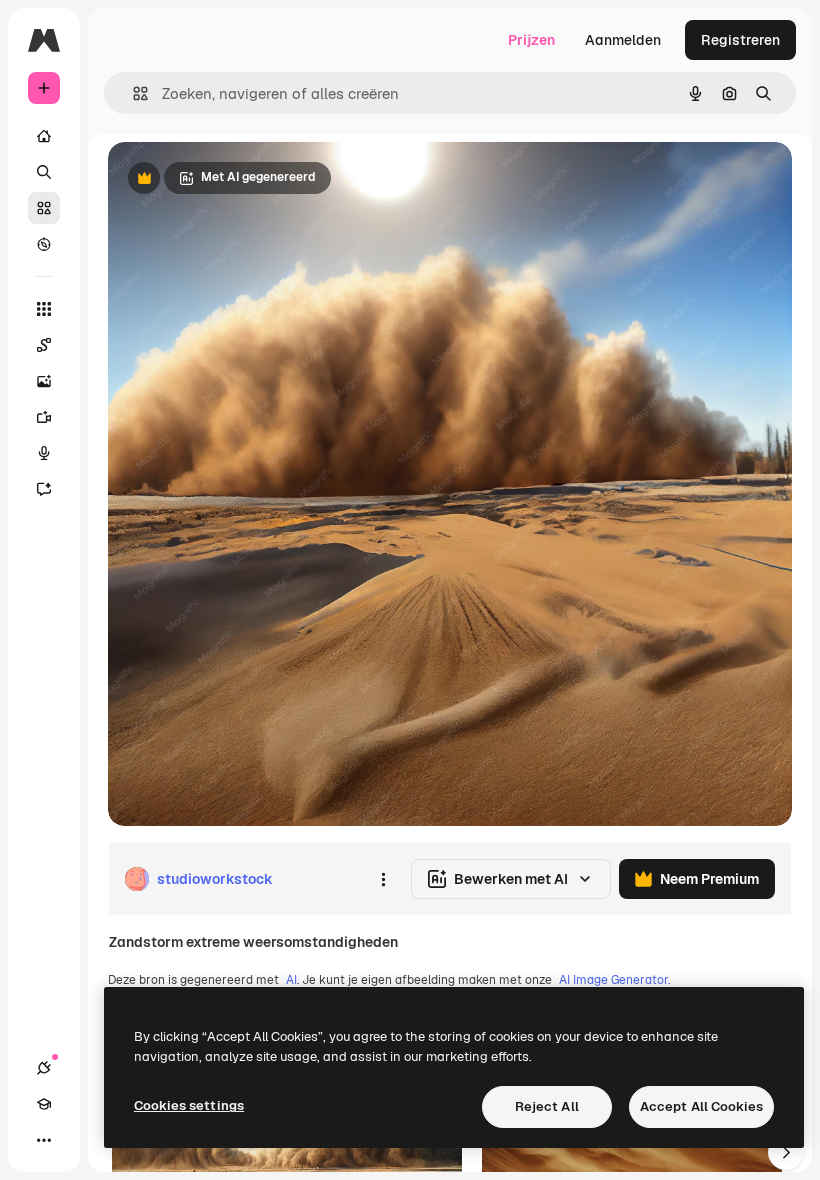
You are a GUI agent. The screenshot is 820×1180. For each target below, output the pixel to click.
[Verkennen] (44, 244)
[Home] (44, 136)
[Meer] (44, 1140)
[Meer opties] (383, 879)
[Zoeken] (44, 172)
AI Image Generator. (614, 980)
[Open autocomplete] (132, 93)
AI (291, 980)
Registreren (740, 40)
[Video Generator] (44, 417)
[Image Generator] (44, 381)
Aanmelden (623, 40)
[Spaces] (44, 345)
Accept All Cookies (701, 1106)
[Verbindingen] (44, 1068)
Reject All (547, 1106)
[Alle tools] (44, 309)
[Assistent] (44, 489)
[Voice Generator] (44, 453)
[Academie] (44, 1104)
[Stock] (44, 208)
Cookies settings (189, 1105)
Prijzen (531, 40)
